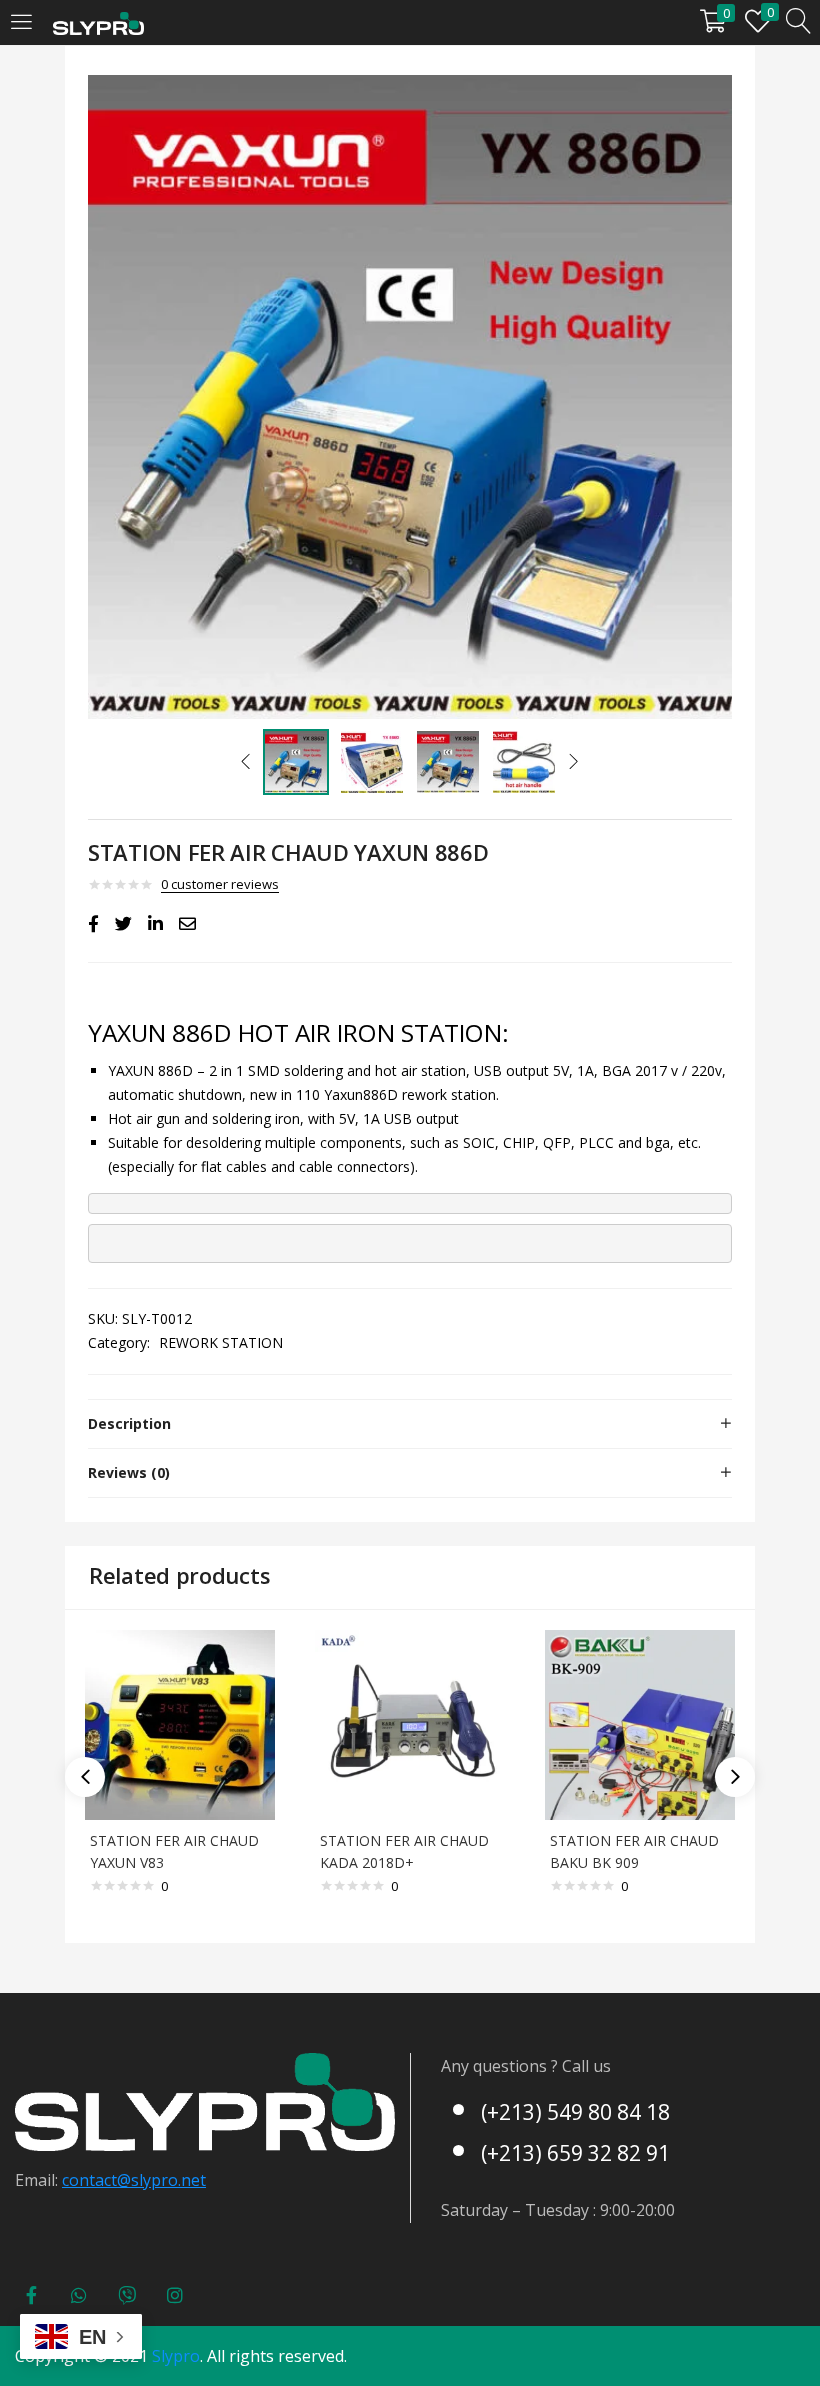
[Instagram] (175, 2295)
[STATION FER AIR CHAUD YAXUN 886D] (93, 924)
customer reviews (220, 884)
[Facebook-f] (31, 2295)
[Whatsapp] (79, 2295)
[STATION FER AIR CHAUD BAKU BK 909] (640, 1723)
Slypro (176, 2356)
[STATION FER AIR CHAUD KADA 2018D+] (410, 1723)
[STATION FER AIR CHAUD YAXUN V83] (180, 1723)
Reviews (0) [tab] (129, 1472)
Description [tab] (129, 1423)
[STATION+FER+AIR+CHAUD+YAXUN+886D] (123, 924)
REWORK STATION (221, 1342)
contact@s (100, 2180)
